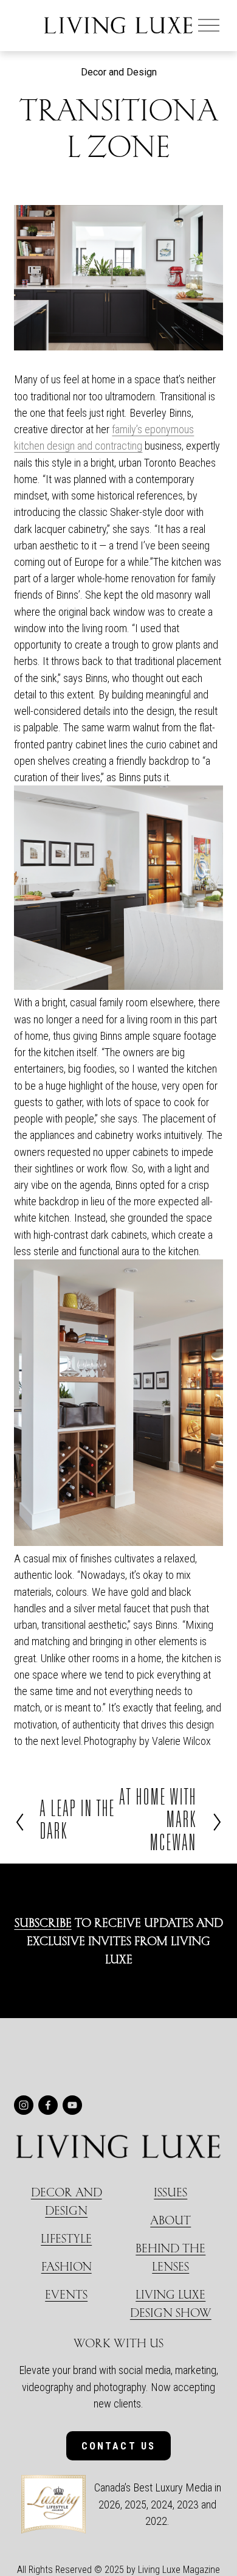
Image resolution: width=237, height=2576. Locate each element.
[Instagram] (24, 2105)
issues (170, 2192)
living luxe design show (171, 2303)
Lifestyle (66, 2238)
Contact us (119, 2446)
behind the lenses (170, 2257)
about (170, 2220)
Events (66, 2294)
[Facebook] (48, 2105)
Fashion (67, 2266)
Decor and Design (119, 72)
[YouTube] (72, 2105)
